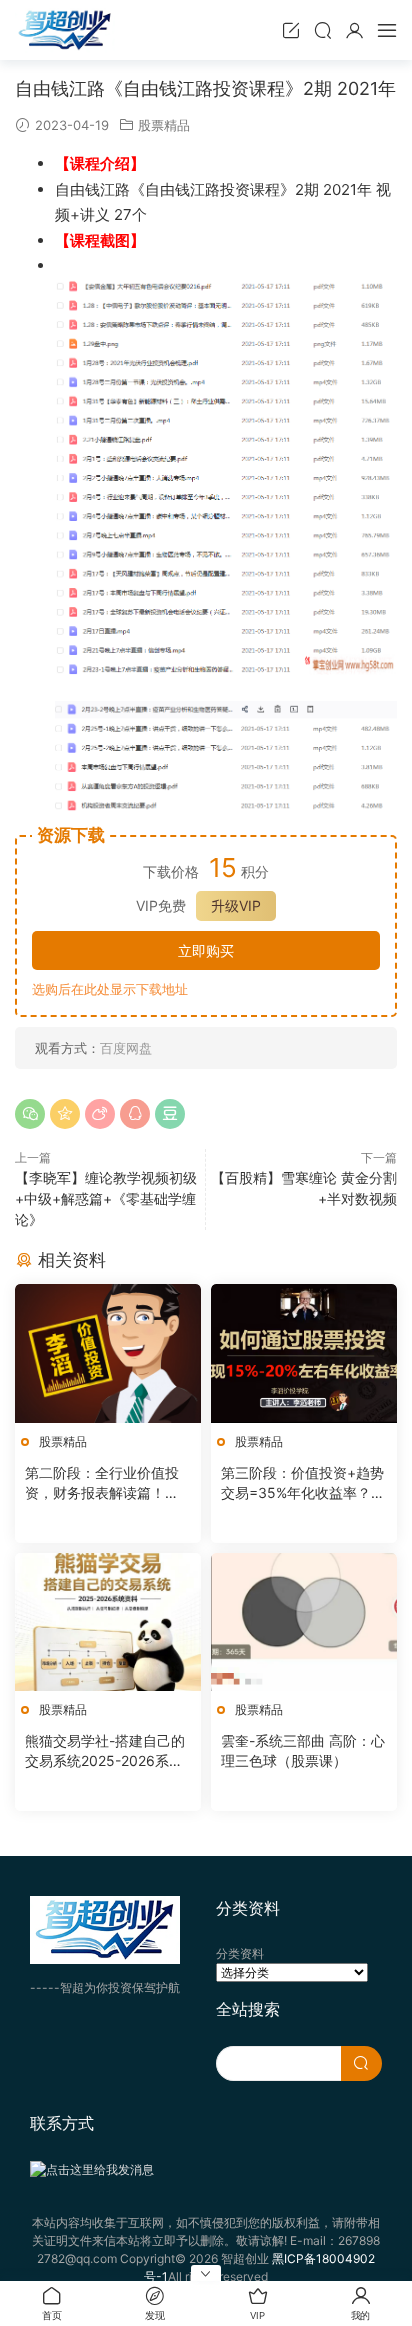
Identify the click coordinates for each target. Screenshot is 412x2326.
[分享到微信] (30, 1114)
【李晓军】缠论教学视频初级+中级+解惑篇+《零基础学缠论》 (106, 1198)
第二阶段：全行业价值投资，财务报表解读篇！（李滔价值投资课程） (102, 1483)
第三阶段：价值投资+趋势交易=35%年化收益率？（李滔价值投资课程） (302, 1483)
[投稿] (291, 30)
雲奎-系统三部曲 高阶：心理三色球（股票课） (303, 1750)
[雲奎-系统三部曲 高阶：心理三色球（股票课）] (304, 1622)
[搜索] (323, 30)
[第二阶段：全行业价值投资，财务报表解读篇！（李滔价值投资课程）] (108, 1353)
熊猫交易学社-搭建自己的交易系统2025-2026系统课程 (105, 1751)
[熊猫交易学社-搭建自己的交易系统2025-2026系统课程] (108, 1622)
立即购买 (206, 950)
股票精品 (164, 125)
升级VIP (236, 905)
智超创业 (65, 30)
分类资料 (240, 1953)
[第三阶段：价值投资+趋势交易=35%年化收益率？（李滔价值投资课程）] (304, 1353)
